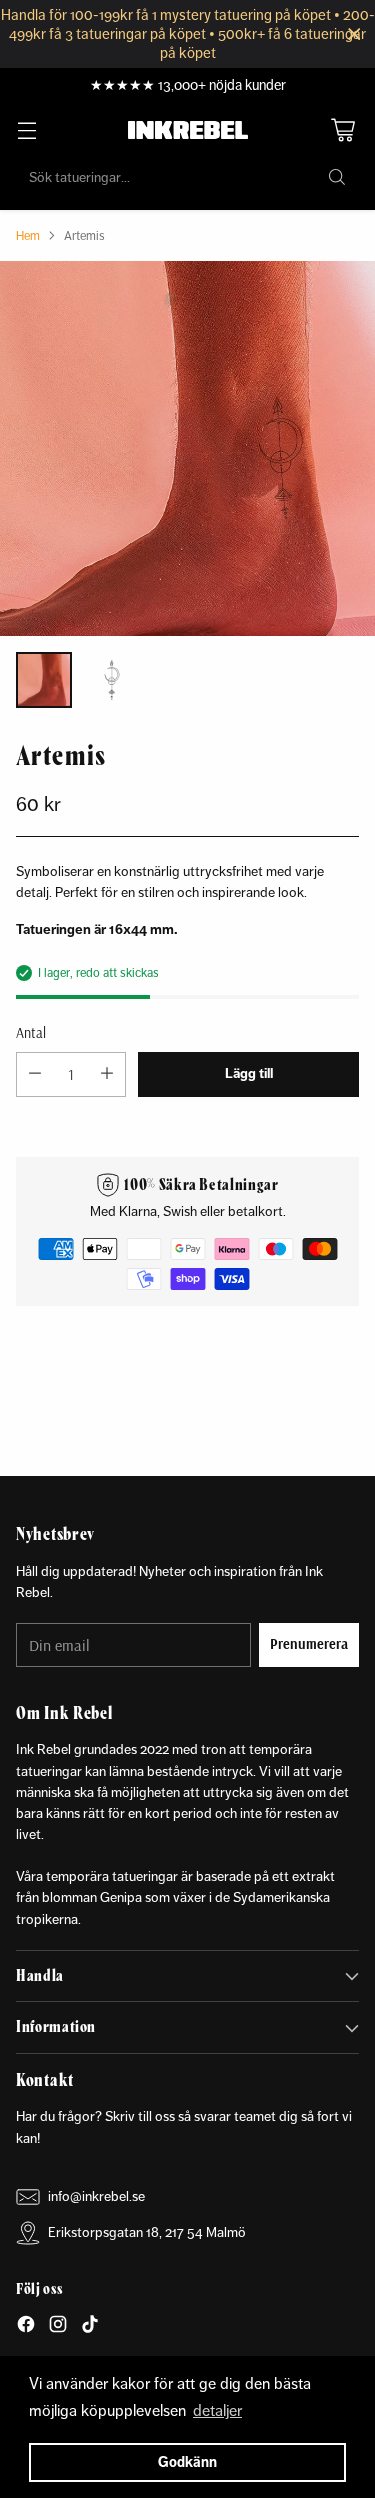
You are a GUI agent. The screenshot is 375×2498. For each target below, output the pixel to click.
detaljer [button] (217, 2410)
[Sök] (337, 177)
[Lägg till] (107, 1074)
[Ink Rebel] (188, 130)
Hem (28, 236)
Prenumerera (309, 1644)
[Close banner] (354, 34)
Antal (31, 1033)
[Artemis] (187, 448)
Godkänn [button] (187, 2462)
